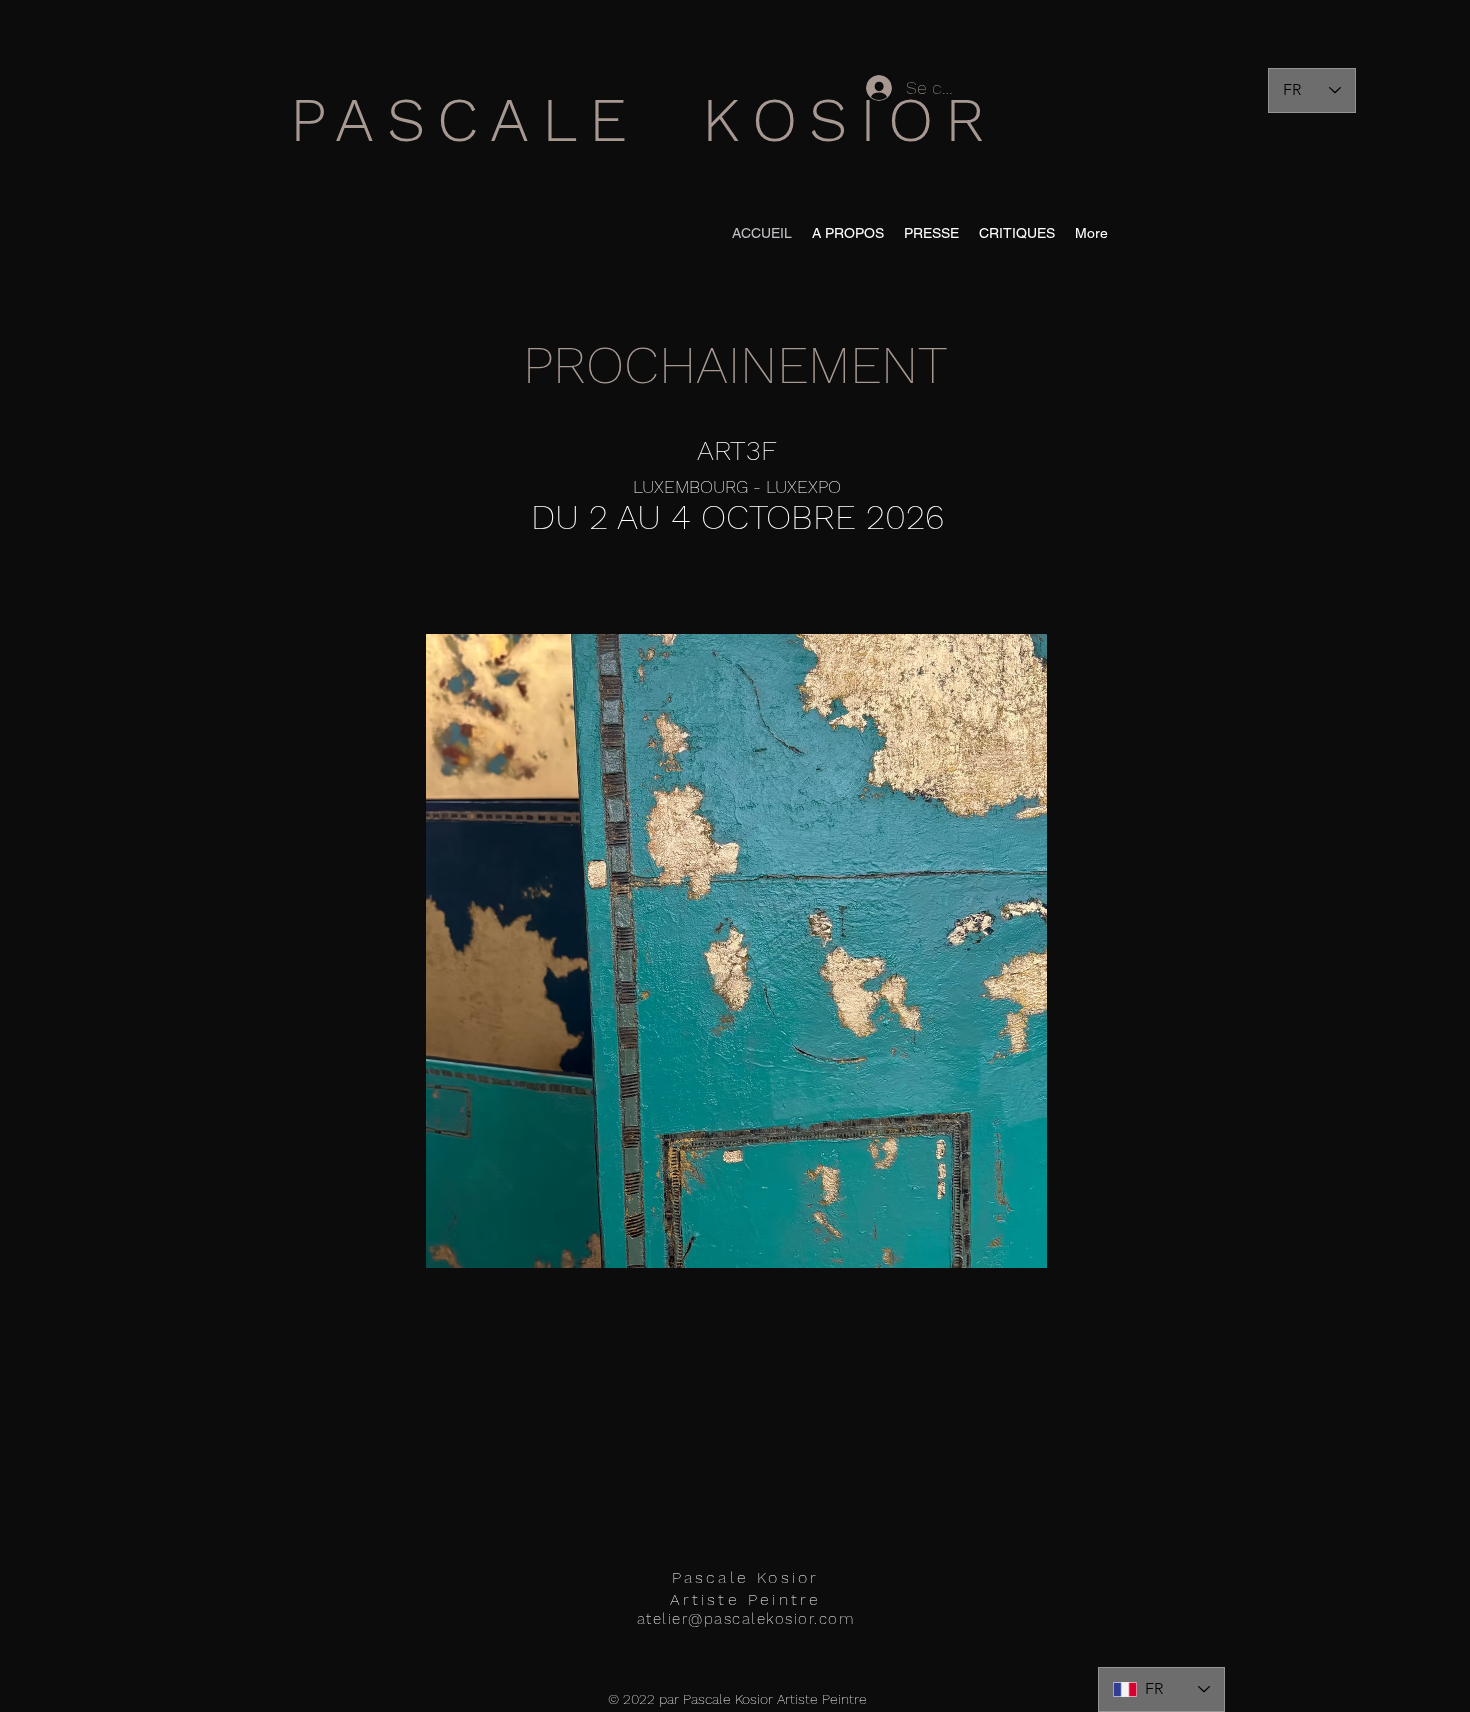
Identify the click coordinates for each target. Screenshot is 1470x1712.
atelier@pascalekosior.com (746, 1619)
